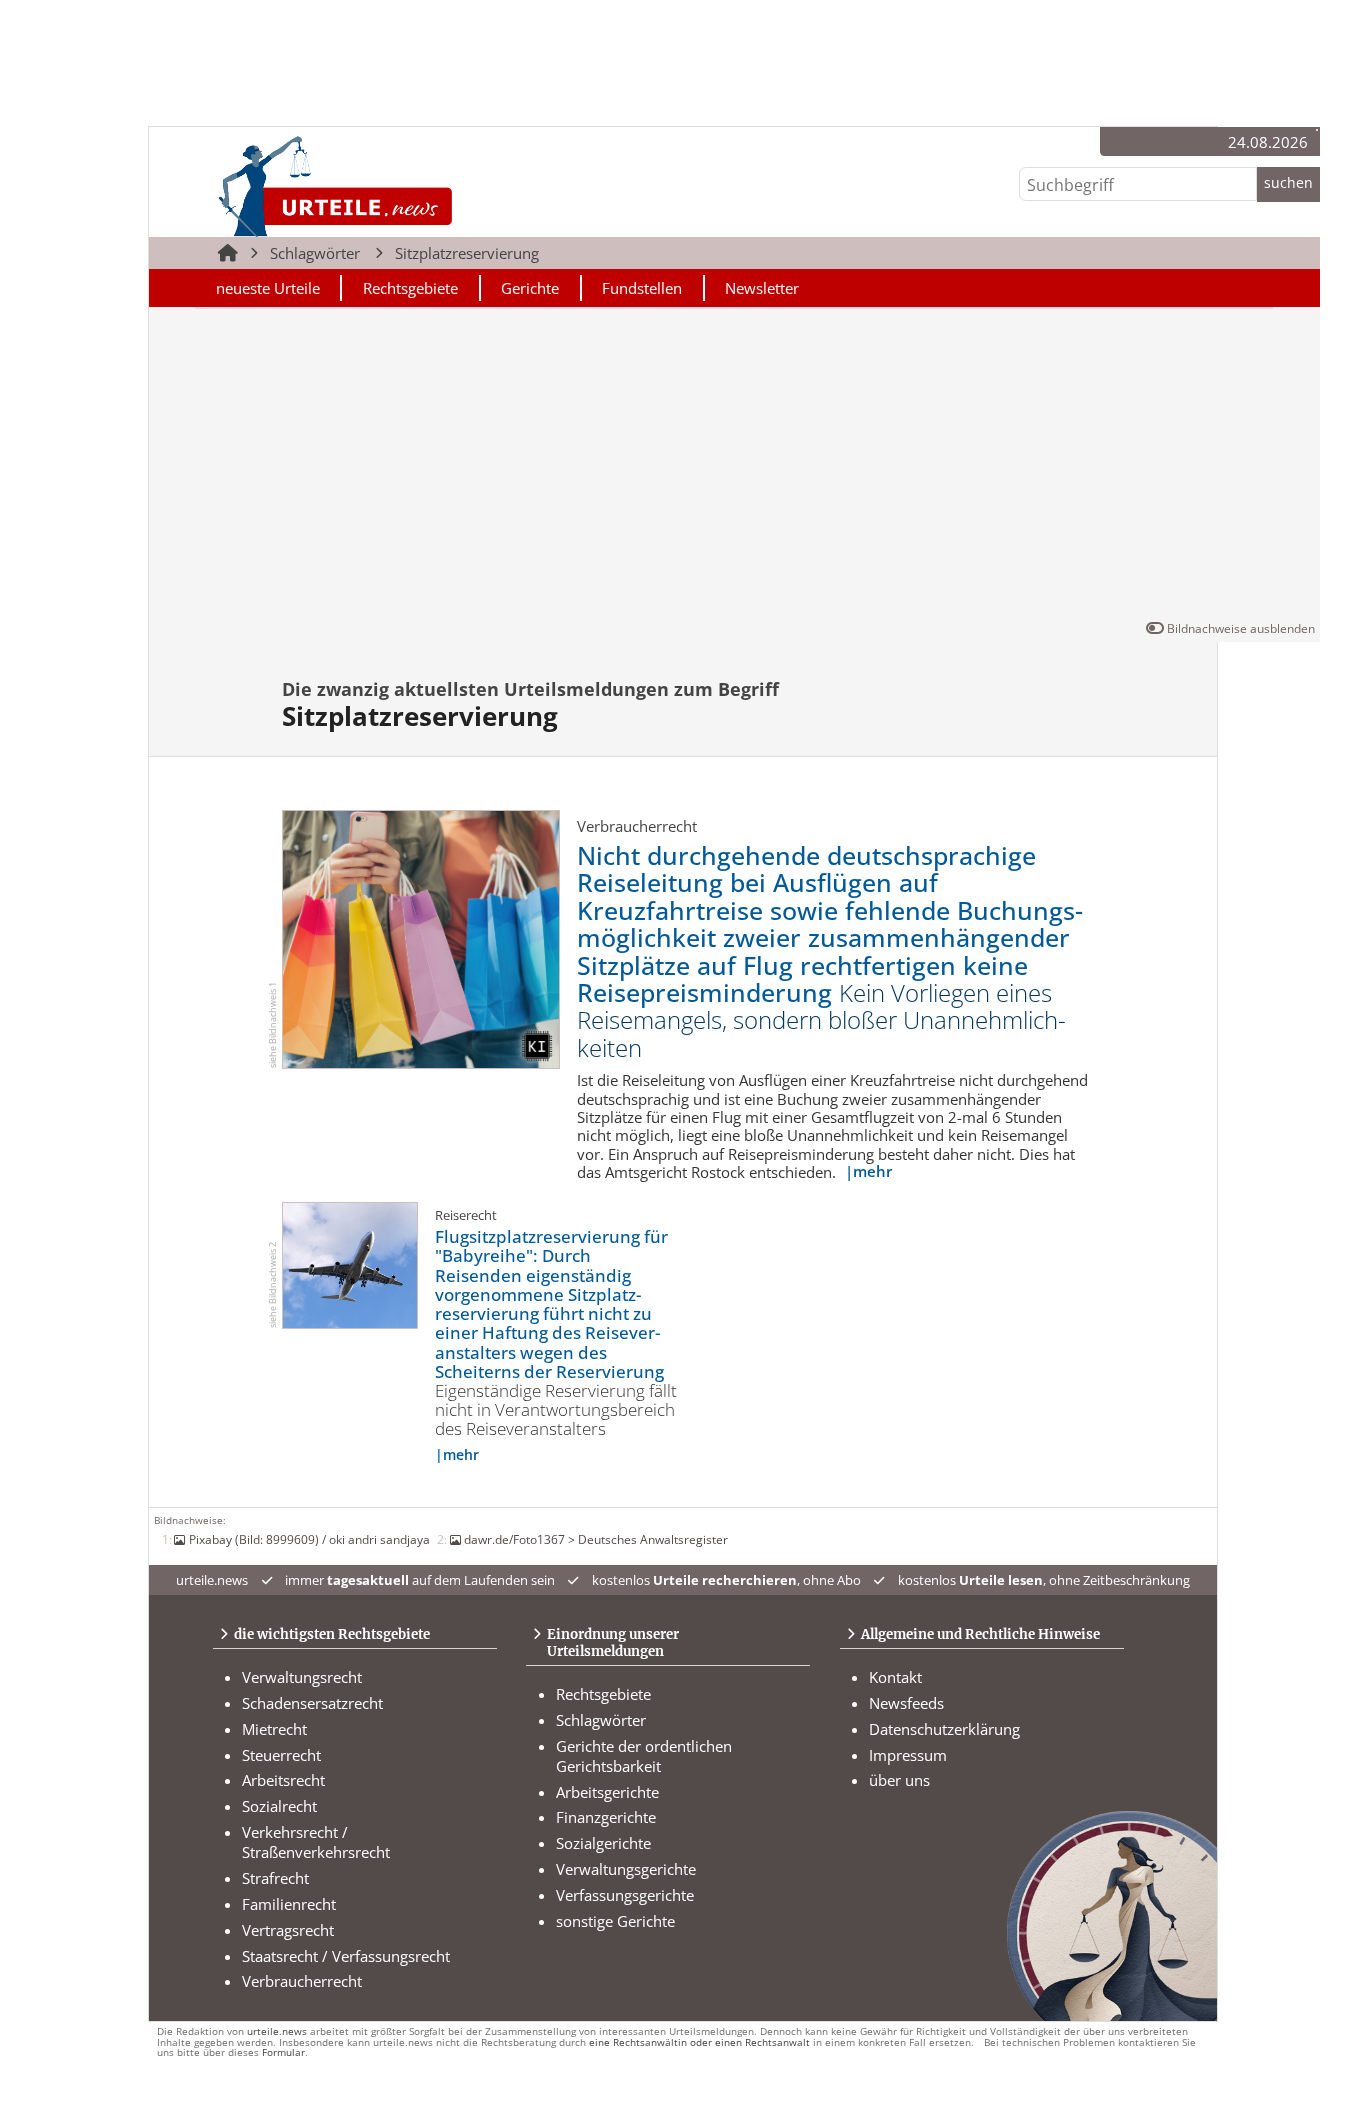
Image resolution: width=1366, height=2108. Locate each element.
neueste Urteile (268, 288)
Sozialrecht (279, 1806)
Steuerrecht (281, 1755)
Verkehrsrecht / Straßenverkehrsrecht (316, 1842)
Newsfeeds (906, 1703)
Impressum (908, 1755)
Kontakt (895, 1677)
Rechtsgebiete (410, 288)
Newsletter (762, 288)
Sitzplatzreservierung (467, 253)
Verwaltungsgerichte (626, 1869)
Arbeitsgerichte (607, 1792)
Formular (283, 2052)
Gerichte (530, 288)
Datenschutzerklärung (944, 1729)
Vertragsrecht (288, 1930)
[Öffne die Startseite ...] (402, 185)
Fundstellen (642, 288)
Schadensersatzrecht (312, 1703)
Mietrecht (274, 1729)
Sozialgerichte (603, 1843)
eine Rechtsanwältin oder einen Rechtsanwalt (699, 2042)
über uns (899, 1780)
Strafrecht (275, 1878)
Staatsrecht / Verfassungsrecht (346, 1956)
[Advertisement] (734, 468)
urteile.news (277, 2031)
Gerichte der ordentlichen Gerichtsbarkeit (644, 1756)
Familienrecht (289, 1904)
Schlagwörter (315, 253)
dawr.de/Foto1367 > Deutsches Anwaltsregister (596, 1539)
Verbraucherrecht (302, 1981)
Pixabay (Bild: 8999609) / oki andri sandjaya (309, 1539)
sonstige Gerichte (615, 1921)
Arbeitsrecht (283, 1780)
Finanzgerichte (606, 1817)
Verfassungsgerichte (625, 1895)
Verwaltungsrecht (302, 1677)
